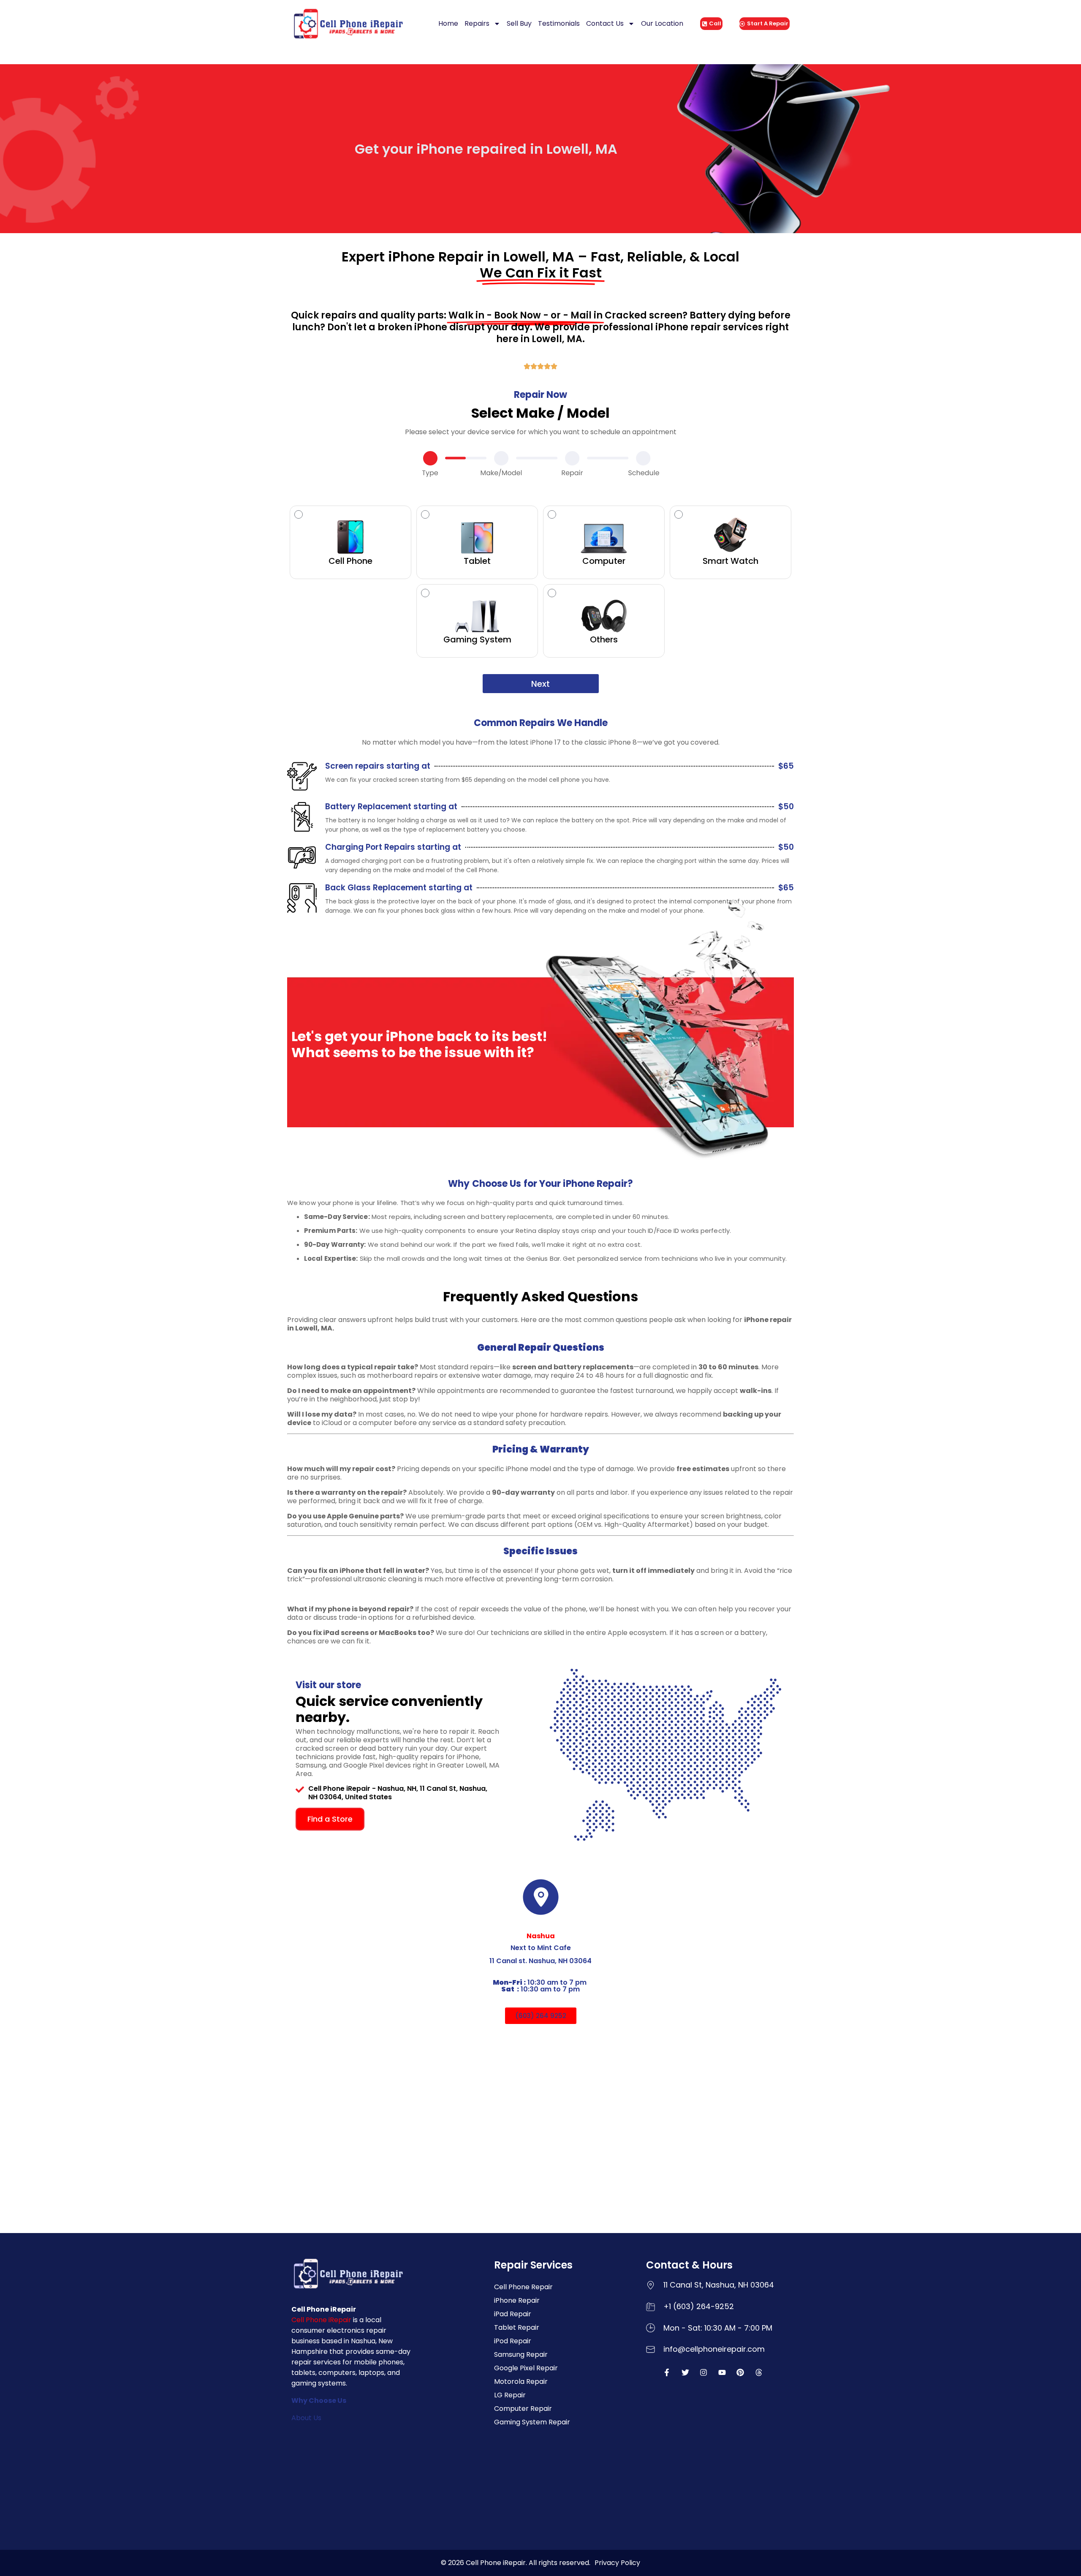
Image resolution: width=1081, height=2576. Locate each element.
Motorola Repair (521, 2382)
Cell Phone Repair (523, 2287)
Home (448, 23)
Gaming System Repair (532, 2422)
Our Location (662, 23)
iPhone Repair (517, 2300)
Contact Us (605, 23)
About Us (306, 2418)
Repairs (477, 23)
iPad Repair (513, 2314)
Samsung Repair (521, 2354)
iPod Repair (513, 2341)
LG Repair (510, 2395)
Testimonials (559, 23)
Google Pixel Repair (526, 2368)
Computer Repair (523, 2409)
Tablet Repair (517, 2327)
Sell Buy (519, 23)
